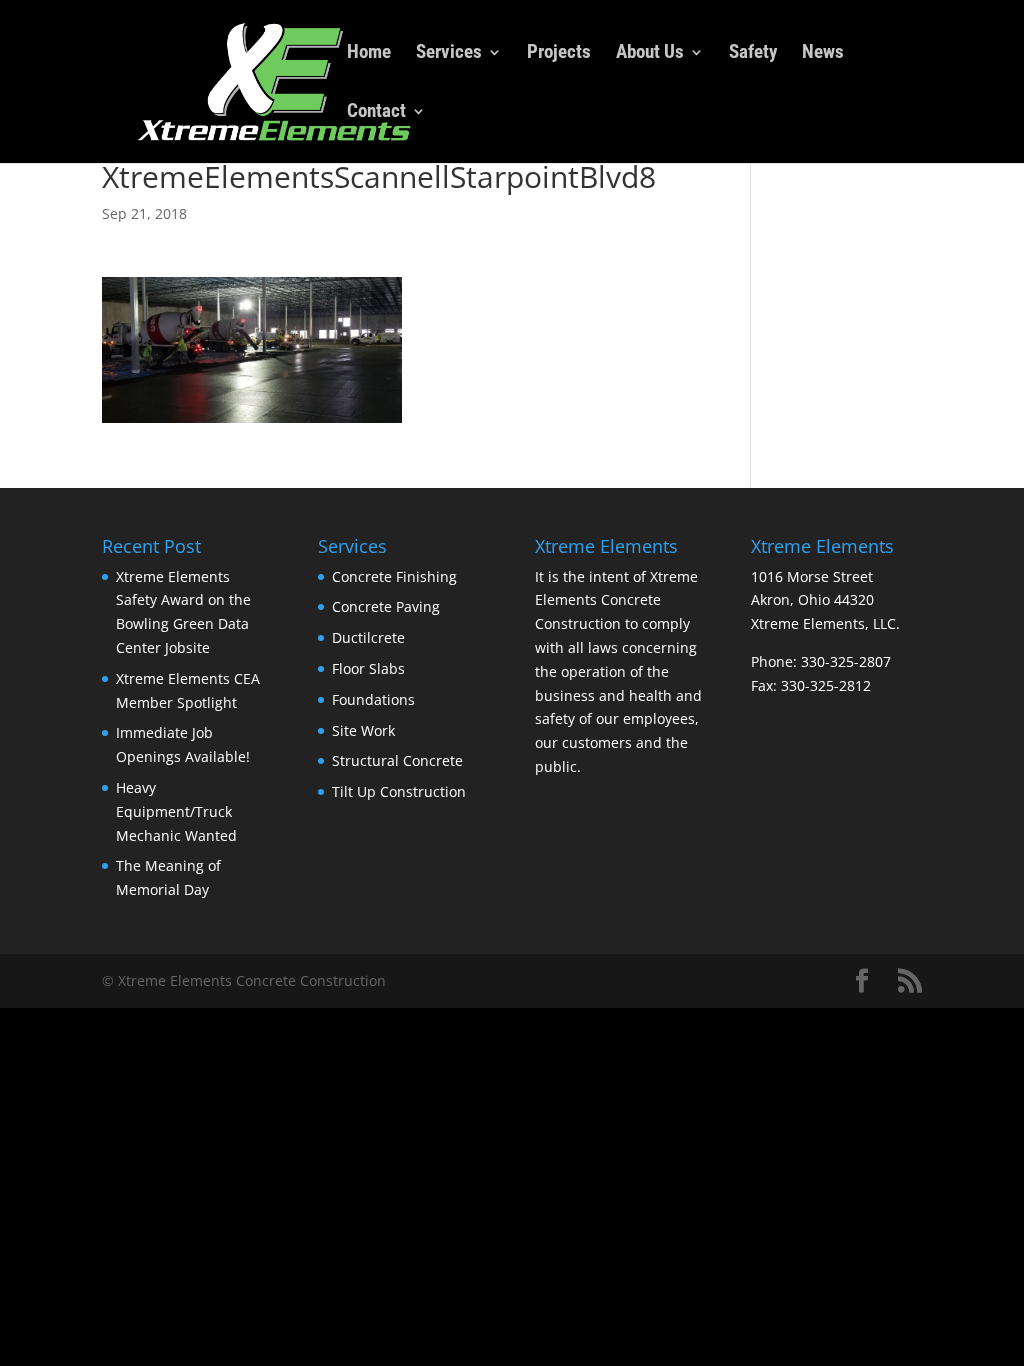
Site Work (363, 730)
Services (449, 54)
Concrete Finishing (394, 576)
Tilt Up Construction (399, 791)
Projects (559, 54)
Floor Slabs (368, 668)
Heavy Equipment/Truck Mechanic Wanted (176, 811)
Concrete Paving (386, 606)
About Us (650, 54)
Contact (376, 113)
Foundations (373, 699)
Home (369, 54)
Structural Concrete (397, 760)
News (823, 54)
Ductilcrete (368, 637)
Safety (753, 54)
